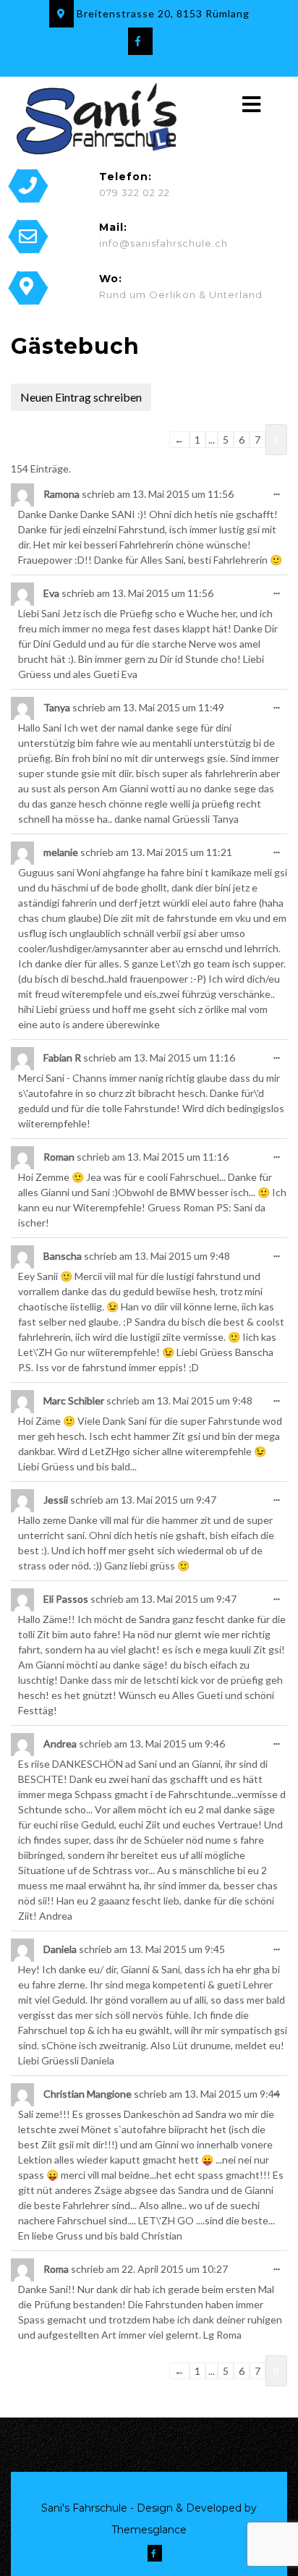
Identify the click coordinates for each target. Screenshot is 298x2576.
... (273, 487)
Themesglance (149, 2530)
